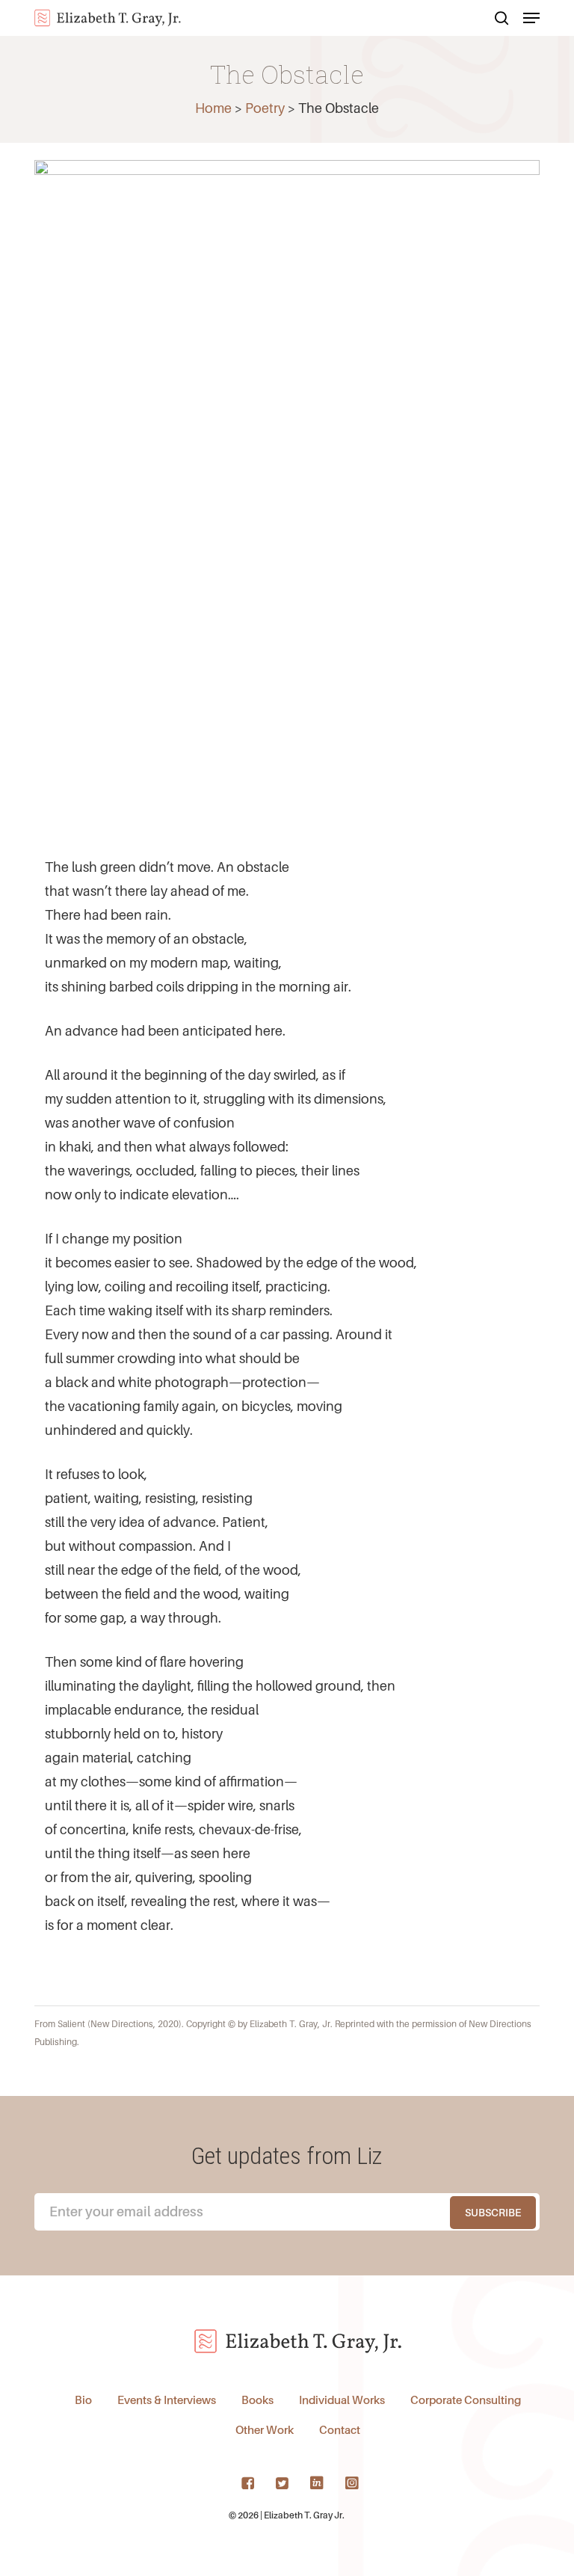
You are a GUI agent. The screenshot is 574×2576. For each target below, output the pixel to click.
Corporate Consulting (466, 2400)
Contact (340, 2429)
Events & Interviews (167, 2400)
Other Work (265, 2429)
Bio (83, 2400)
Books (257, 2400)
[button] (531, 18)
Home (213, 108)
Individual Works (342, 2400)
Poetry (265, 108)
